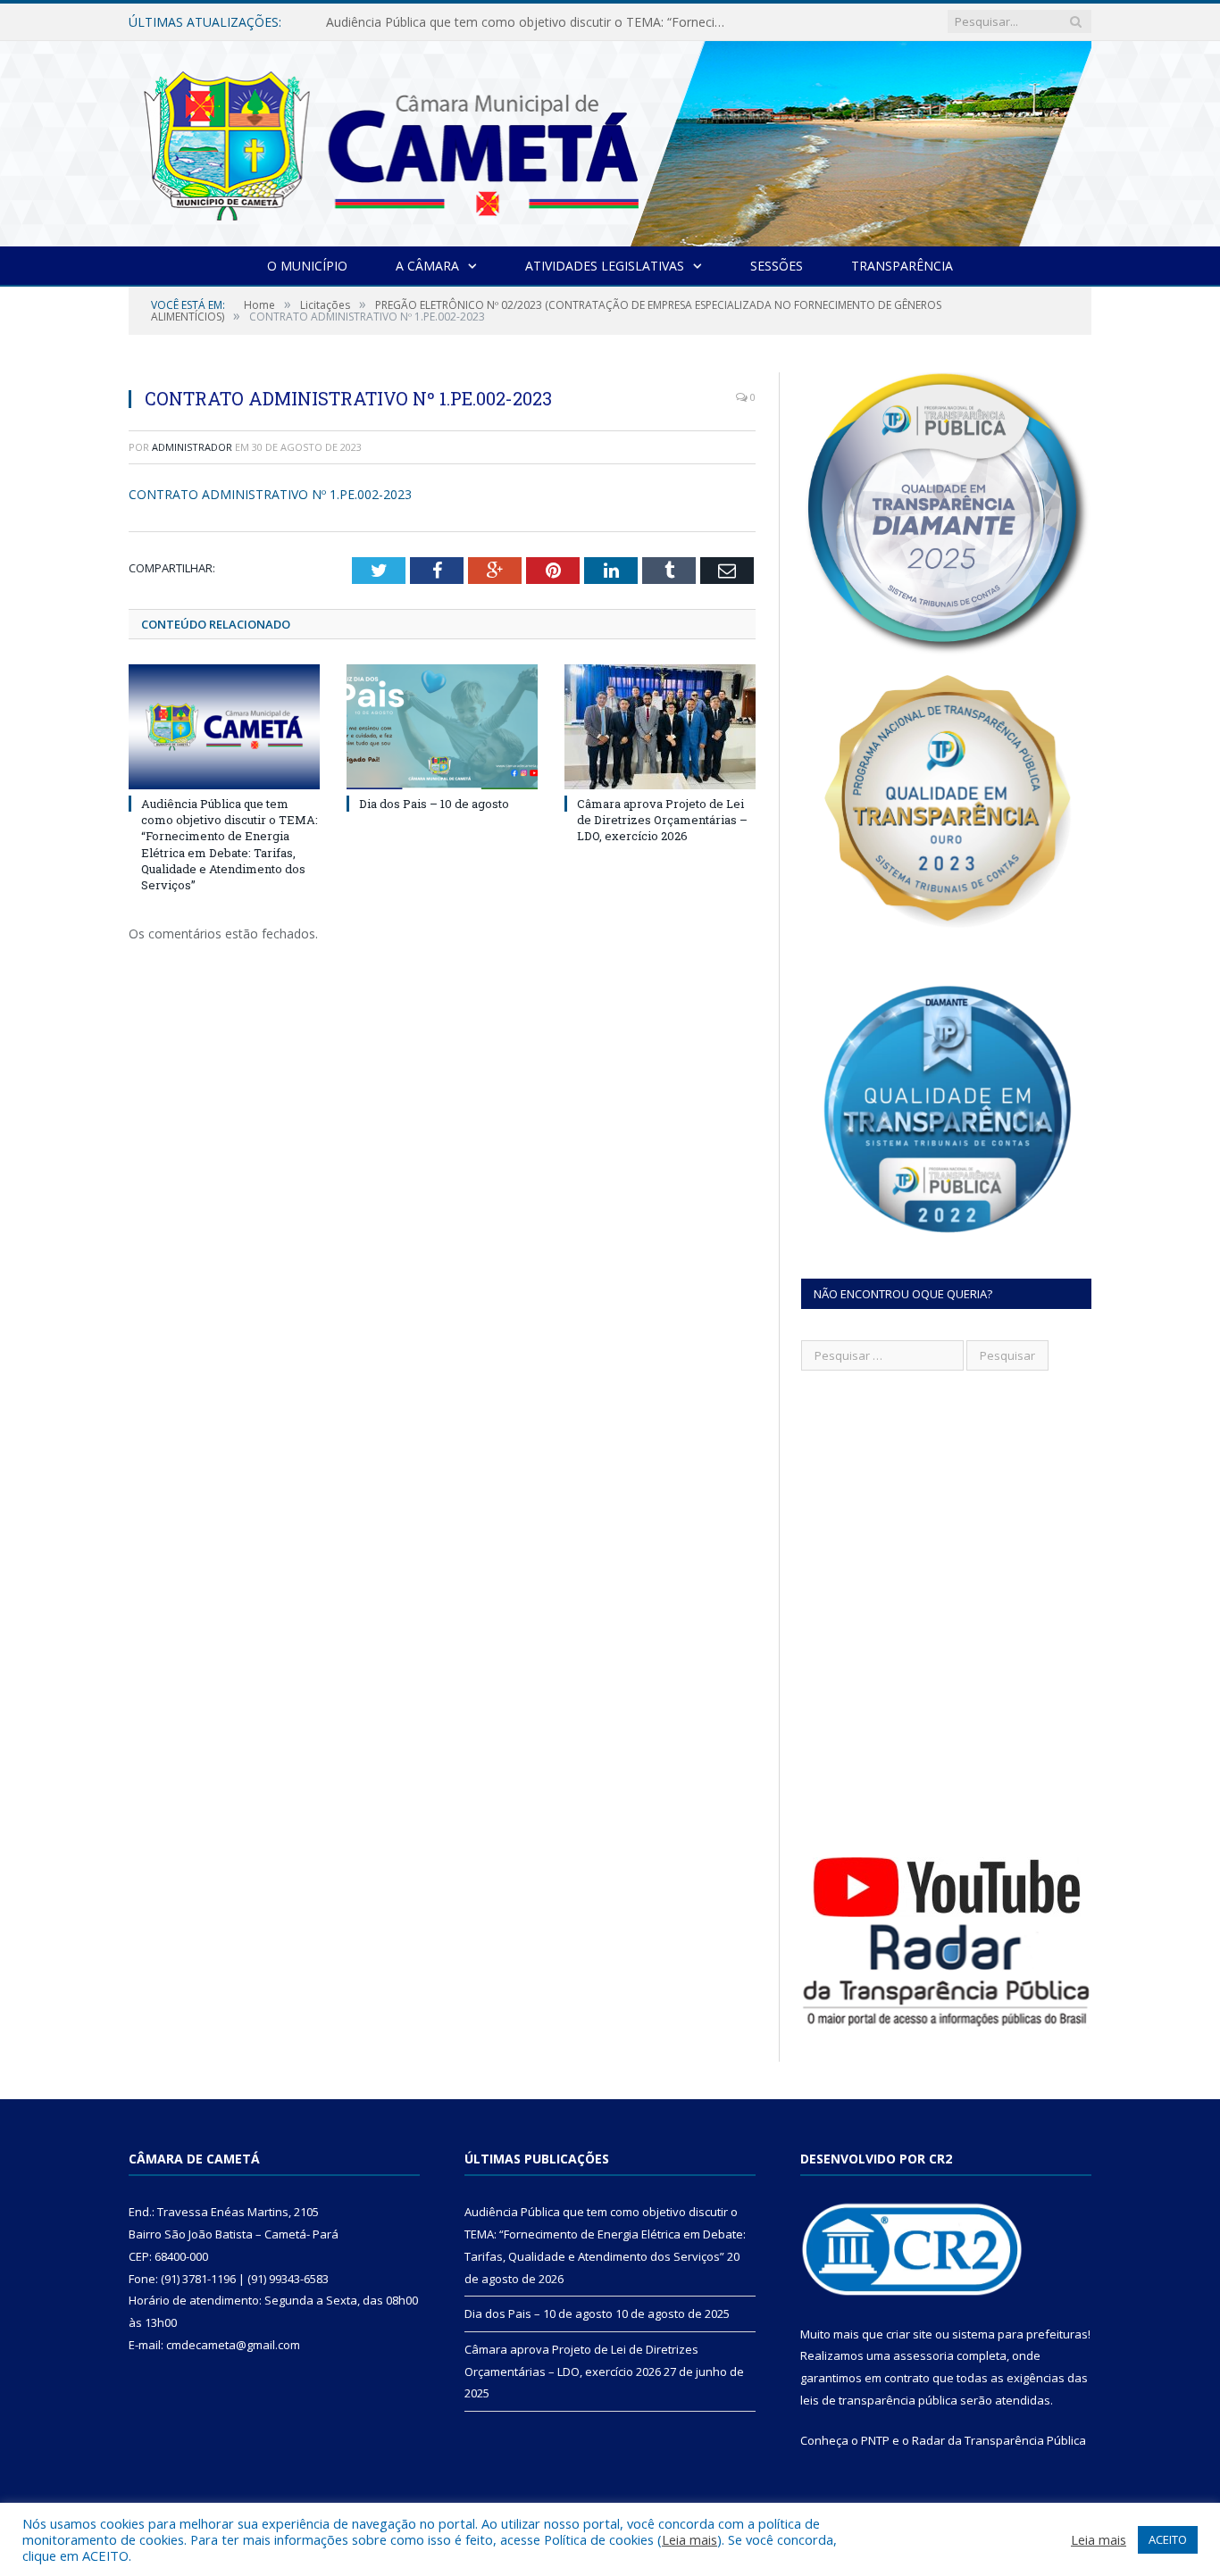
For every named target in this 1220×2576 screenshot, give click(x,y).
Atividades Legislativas (605, 266)
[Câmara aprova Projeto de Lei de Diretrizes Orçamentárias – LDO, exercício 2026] (660, 727)
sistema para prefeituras (1020, 2334)
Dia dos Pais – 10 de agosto (408, 22)
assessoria (923, 2355)
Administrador (192, 447)
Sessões (777, 266)
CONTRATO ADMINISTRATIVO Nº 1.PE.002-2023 (270, 494)
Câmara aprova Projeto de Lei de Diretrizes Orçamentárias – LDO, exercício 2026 (662, 820)
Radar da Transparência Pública (999, 2440)
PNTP (875, 2440)
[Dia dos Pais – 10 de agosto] (442, 727)
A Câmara (427, 266)
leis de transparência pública (879, 2400)
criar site (909, 2334)
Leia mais (689, 2539)
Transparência (902, 266)
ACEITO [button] (1168, 2539)
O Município (307, 266)
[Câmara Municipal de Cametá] (610, 140)
